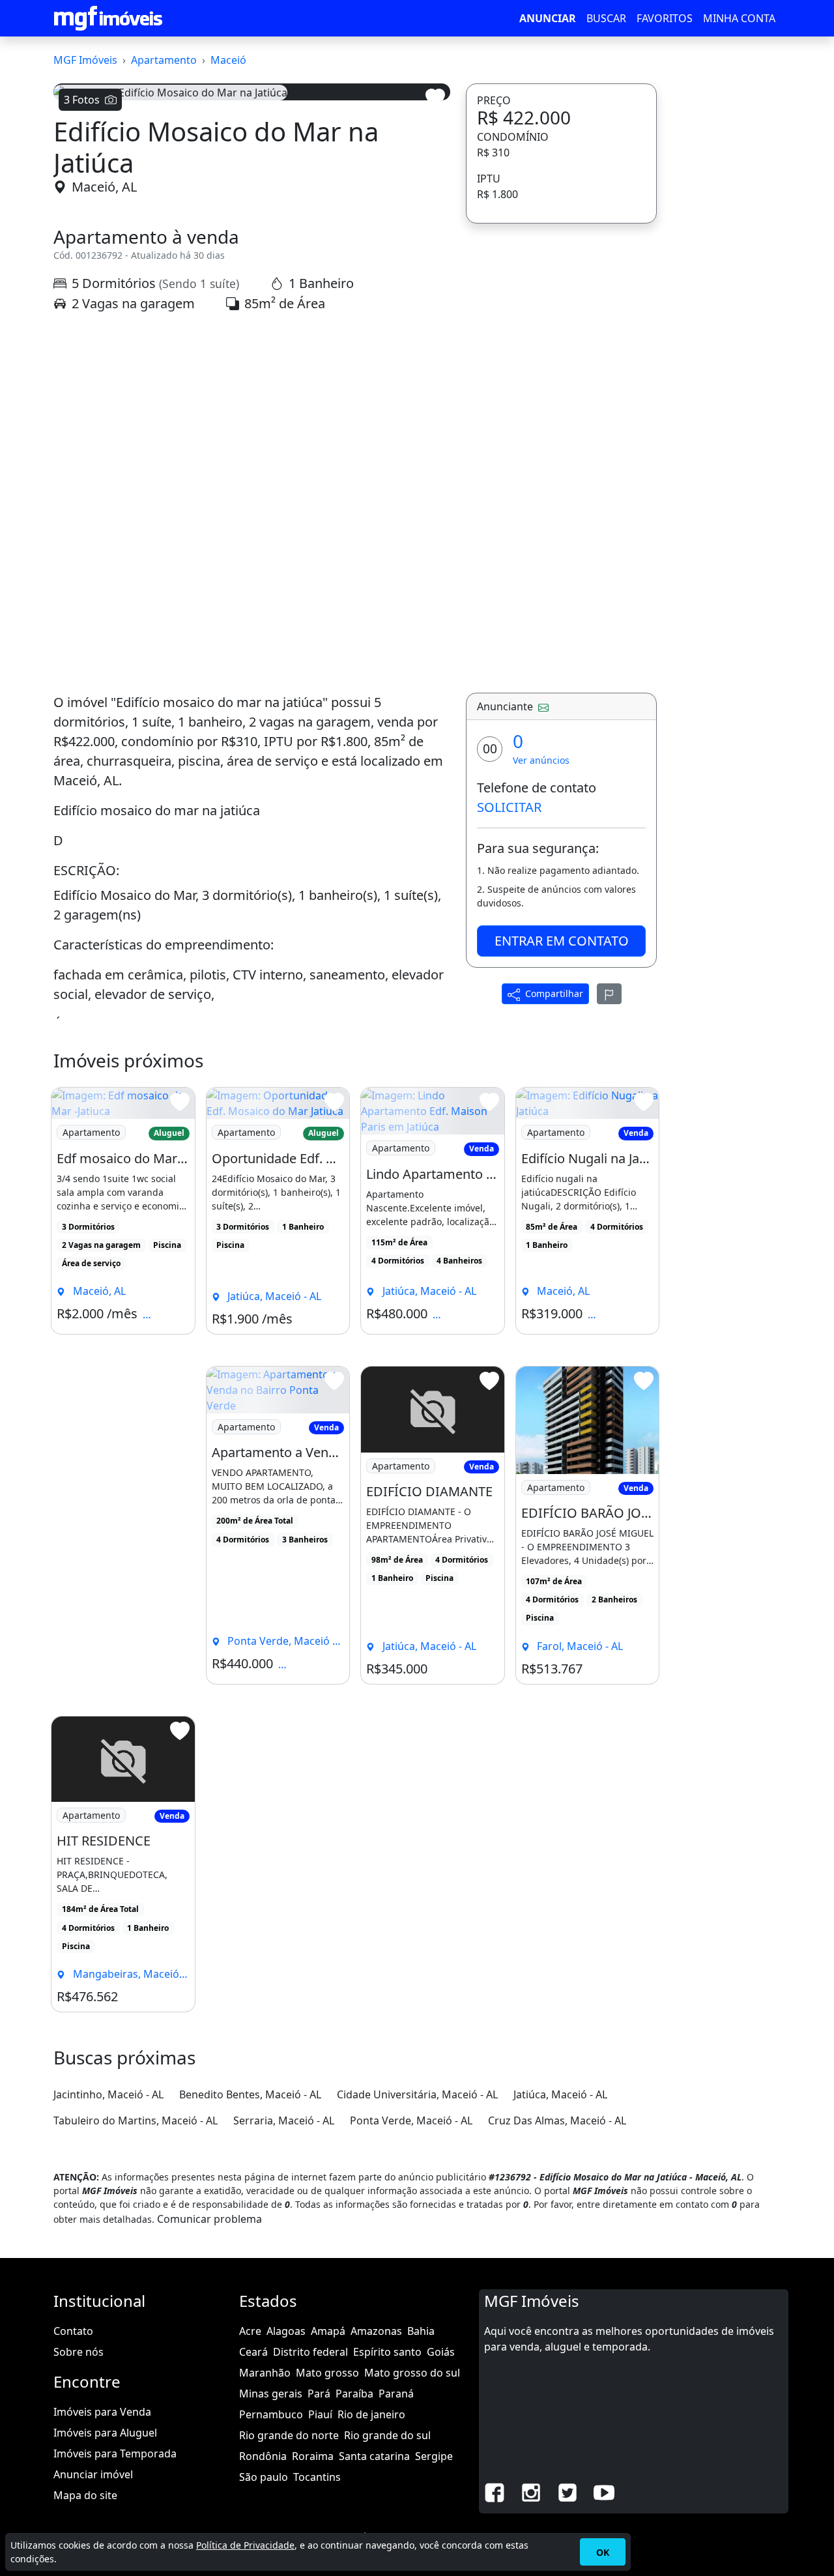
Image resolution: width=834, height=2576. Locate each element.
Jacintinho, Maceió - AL (108, 2094)
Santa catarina (374, 2456)
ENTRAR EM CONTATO (562, 941)
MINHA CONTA (739, 18)
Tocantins (317, 2477)
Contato (73, 2331)
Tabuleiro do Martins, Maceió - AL (136, 2120)
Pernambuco (271, 2414)
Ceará (253, 2352)
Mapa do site (85, 2495)
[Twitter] (568, 2491)
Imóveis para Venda (102, 2412)
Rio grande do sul (387, 2435)
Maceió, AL (104, 187)
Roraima (313, 2456)
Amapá (328, 2331)
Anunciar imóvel (93, 2474)
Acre (250, 2331)
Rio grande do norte (289, 2435)
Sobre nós (79, 2352)
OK (603, 2552)
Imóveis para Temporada (115, 2453)
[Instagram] (531, 2491)
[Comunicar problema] (609, 994)
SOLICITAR (509, 807)
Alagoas (286, 2331)
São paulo (264, 2477)
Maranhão (265, 2373)
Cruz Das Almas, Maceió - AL (557, 2120)
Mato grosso (327, 2373)
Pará (319, 2394)
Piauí (320, 2414)
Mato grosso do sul (412, 2373)
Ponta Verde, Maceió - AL (411, 2120)
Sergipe (434, 2456)
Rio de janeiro (371, 2414)
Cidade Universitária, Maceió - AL (417, 2094)
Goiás (441, 2352)
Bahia (421, 2331)
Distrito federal (310, 2352)
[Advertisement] (252, 436)
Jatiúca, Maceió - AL (560, 2094)
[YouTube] (604, 2491)
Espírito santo (387, 2352)
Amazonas (376, 2331)
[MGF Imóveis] (108, 18)
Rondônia (263, 2456)
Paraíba (354, 2394)
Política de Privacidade (245, 2545)
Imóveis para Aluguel (105, 2433)
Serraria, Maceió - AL (284, 2120)
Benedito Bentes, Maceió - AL (250, 2094)
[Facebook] (495, 2491)
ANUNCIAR (548, 18)
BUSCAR (606, 18)
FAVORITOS (665, 18)
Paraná (396, 2394)
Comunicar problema (209, 2219)
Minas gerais (271, 2394)
